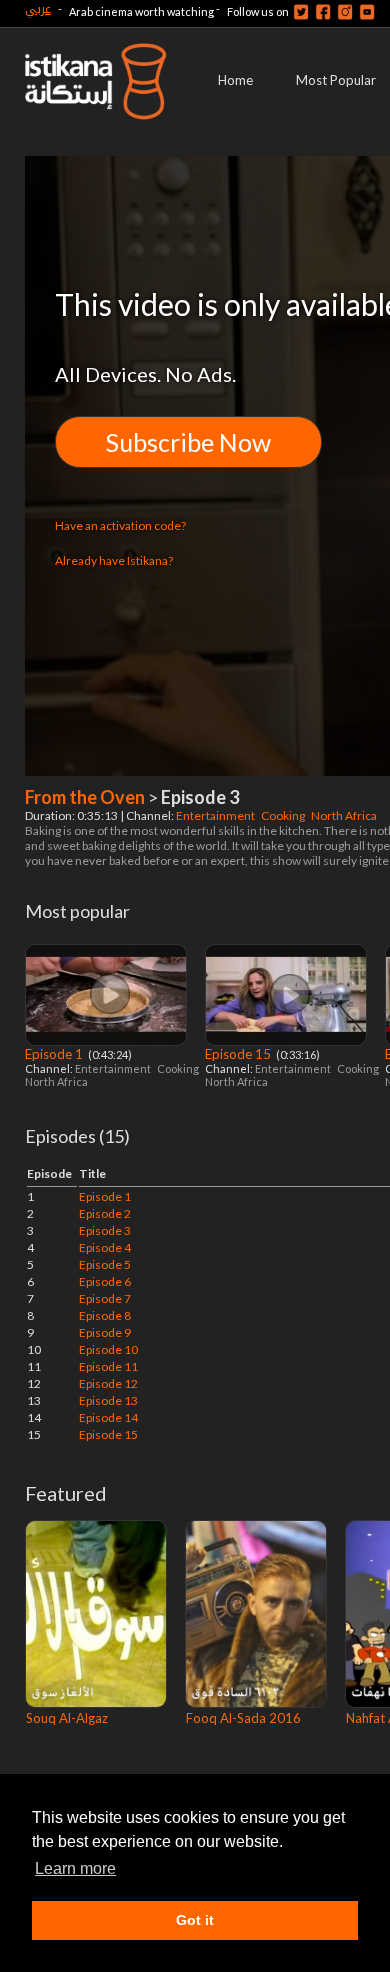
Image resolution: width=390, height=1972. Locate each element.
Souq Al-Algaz (67, 1718)
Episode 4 (105, 1247)
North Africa (345, 815)
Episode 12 (108, 1383)
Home (235, 80)
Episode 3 (105, 1230)
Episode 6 (105, 1281)
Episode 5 (105, 1264)
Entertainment (216, 815)
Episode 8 (105, 1315)
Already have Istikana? (114, 560)
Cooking (284, 815)
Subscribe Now (188, 442)
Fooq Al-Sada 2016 (243, 1718)
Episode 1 (55, 1054)
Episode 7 (105, 1298)
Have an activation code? (120, 525)
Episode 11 (108, 1366)
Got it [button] (195, 1920)
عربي (38, 8)
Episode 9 (105, 1332)
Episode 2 (105, 1213)
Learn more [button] (75, 1868)
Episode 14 (108, 1417)
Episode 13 (108, 1400)
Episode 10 (108, 1349)
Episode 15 (239, 1054)
